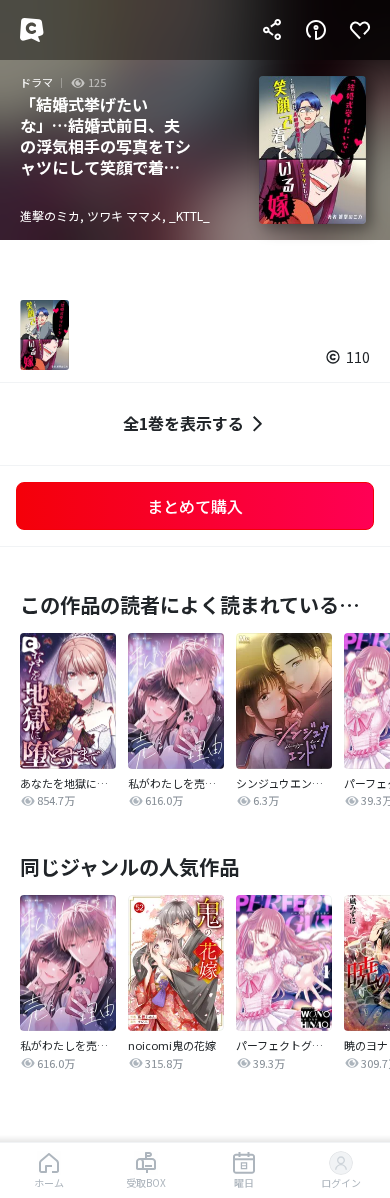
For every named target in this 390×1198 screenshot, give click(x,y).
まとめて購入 (195, 506)
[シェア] (272, 30)
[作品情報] (316, 30)
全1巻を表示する (183, 423)
